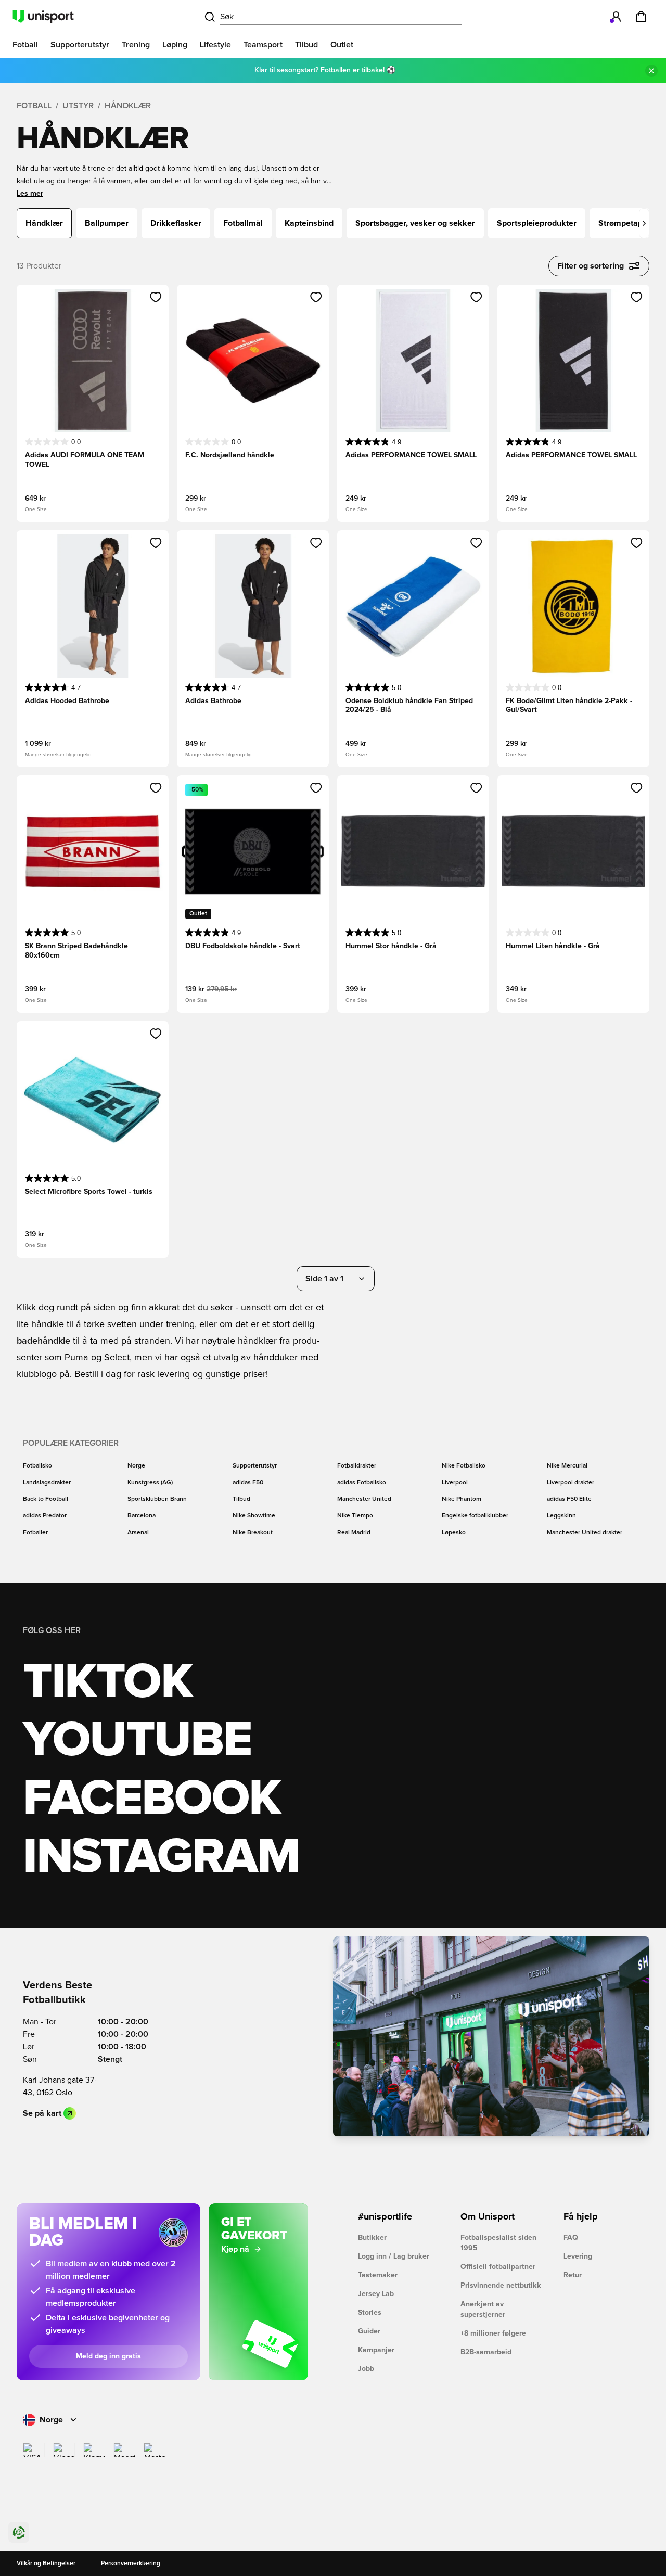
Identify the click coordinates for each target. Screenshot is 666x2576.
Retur (573, 2275)
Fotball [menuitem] (25, 45)
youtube (137, 1741)
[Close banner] (651, 71)
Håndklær (128, 106)
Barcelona (142, 1516)
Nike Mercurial (567, 1466)
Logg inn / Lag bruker (394, 2256)
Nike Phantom (462, 1499)
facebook (152, 1799)
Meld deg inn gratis (108, 2356)
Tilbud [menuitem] (306, 45)
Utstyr (78, 106)
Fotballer (35, 1533)
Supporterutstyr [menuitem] (80, 45)
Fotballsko (37, 1466)
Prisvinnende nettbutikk (501, 2286)
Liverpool (455, 1483)
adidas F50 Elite (569, 1499)
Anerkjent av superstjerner (483, 2310)
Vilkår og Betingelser (46, 2564)
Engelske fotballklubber (475, 1516)
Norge (136, 1466)
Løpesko (454, 1533)
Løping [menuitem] (175, 45)
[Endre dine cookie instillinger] (19, 2532)
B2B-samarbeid (486, 2352)
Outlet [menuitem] (342, 45)
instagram (161, 1857)
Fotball (34, 106)
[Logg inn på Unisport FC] (616, 17)
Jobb (366, 2369)
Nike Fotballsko (464, 1466)
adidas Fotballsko (362, 1483)
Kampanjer (376, 2350)
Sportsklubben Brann (157, 1499)
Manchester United (364, 1499)
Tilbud (241, 1499)
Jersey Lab (376, 2294)
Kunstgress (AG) (150, 1483)
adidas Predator (45, 1516)
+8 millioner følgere (493, 2333)
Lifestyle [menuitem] (215, 45)
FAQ (571, 2238)
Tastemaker (378, 2275)
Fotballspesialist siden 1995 (498, 2243)
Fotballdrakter (357, 1466)
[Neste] (644, 223)
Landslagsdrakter (47, 1483)
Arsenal (138, 1533)
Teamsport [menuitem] (263, 45)
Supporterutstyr (255, 1466)
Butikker (372, 2238)
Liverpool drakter (571, 1483)
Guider (369, 2331)
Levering (578, 2256)
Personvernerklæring (131, 2564)
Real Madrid (354, 1533)
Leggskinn (561, 1516)
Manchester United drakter (585, 1533)
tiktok (108, 1682)
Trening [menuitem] (136, 45)
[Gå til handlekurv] (641, 17)
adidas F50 (248, 1483)
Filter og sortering (591, 266)
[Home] (43, 17)
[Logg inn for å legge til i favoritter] (156, 297)
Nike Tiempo (355, 1516)
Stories (370, 2313)
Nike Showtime (254, 1516)
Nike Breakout (253, 1533)
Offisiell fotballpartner (498, 2267)
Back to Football (46, 1499)
